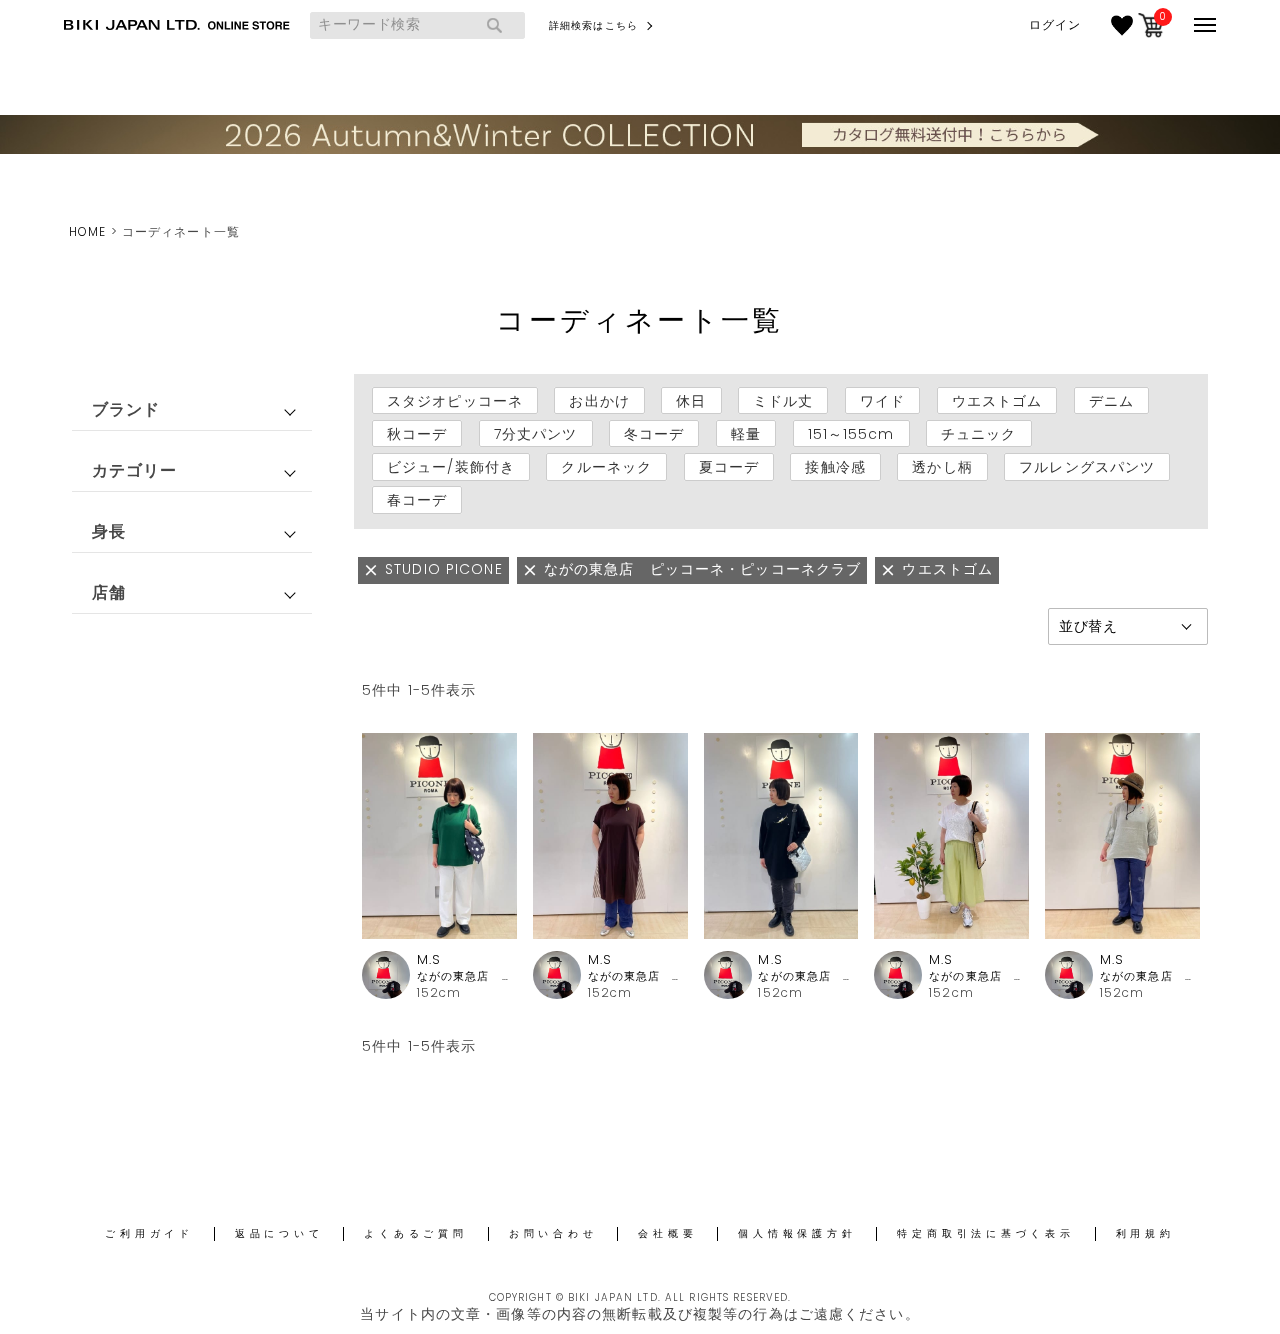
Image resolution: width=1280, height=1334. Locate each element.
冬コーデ (654, 434)
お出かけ (599, 401)
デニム (1111, 401)
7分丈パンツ (536, 434)
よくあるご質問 (415, 1233)
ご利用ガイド (149, 1233)
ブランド (126, 409)
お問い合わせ (553, 1233)
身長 (109, 531)
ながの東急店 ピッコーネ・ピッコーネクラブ (467, 976)
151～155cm (851, 434)
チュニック (979, 434)
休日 (691, 401)
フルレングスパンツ (1087, 467)
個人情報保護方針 (797, 1233)
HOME (87, 231)
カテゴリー (135, 470)
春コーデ (417, 500)
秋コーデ (417, 434)
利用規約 (1145, 1233)
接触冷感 (835, 467)
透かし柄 (942, 467)
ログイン (1055, 25)
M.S (429, 959)
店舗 (109, 592)
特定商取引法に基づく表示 (985, 1233)
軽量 (746, 434)
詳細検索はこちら (593, 25)
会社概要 (667, 1233)
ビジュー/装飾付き (451, 467)
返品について (279, 1233)
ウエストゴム (997, 401)
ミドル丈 (783, 401)
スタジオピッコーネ (455, 401)
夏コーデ (729, 467)
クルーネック (606, 467)
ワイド (882, 401)
